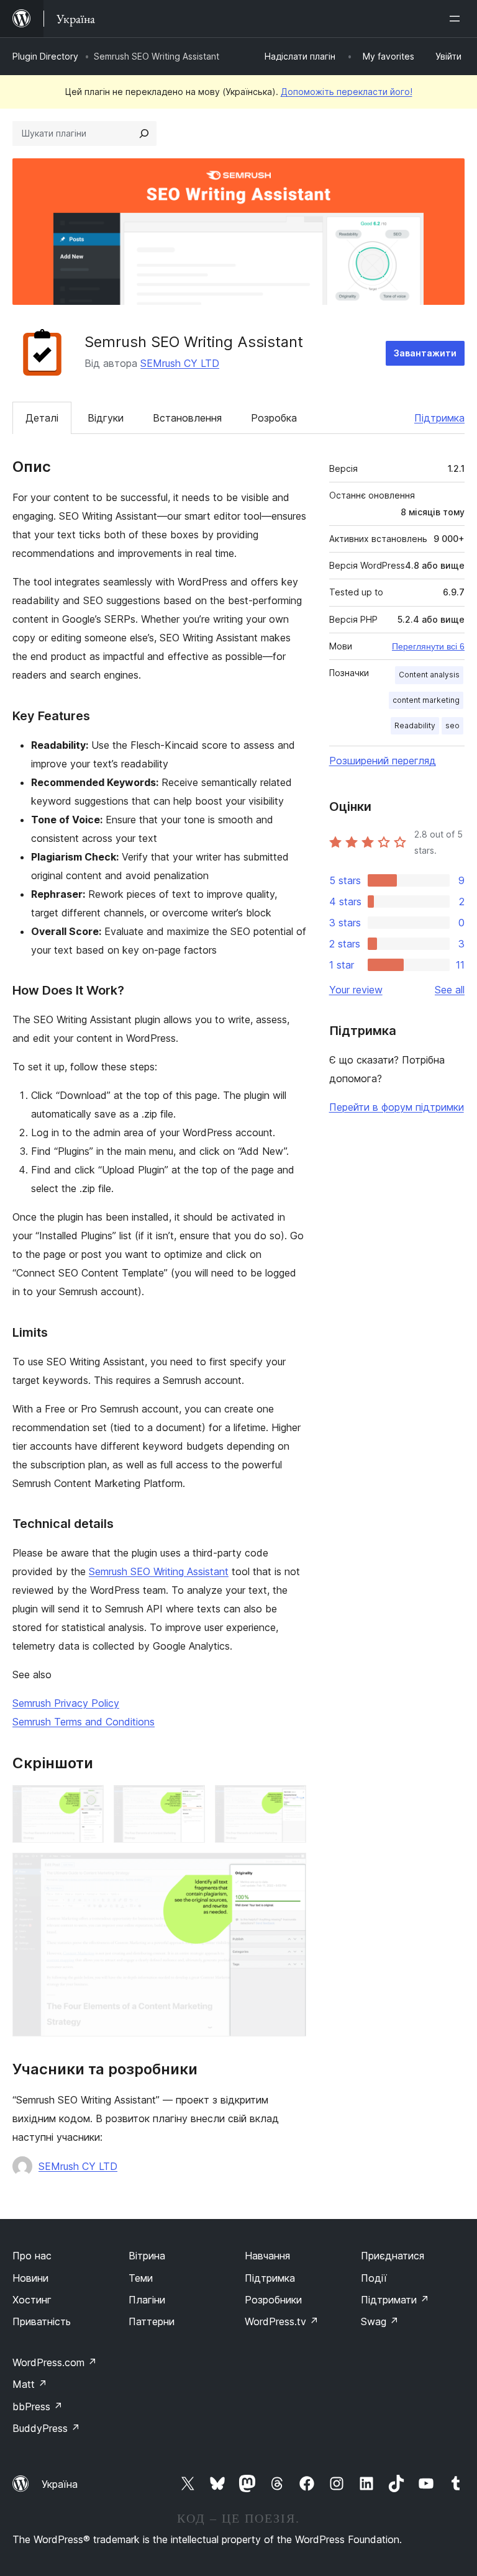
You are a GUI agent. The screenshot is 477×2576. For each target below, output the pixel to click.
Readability (415, 725)
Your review (356, 990)
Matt (30, 2384)
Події (374, 2278)
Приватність (42, 2321)
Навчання (267, 2256)
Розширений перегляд (383, 761)
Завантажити (425, 353)
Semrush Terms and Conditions (84, 1722)
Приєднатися (393, 2256)
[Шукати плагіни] (144, 133)
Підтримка (439, 418)
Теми (141, 2278)
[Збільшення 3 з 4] (289, 1802)
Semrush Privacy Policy (66, 1703)
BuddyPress (46, 2428)
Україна (60, 2484)
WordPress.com (55, 2362)
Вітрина (147, 2256)
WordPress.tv (282, 2321)
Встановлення (187, 418)
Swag (380, 2321)
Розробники (273, 2300)
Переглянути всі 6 (428, 646)
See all (450, 990)
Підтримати (395, 2300)
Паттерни (152, 2321)
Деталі (42, 418)
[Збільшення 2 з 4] (188, 1802)
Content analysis (429, 675)
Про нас (32, 2256)
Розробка (274, 418)
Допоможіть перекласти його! (347, 92)
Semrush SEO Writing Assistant (159, 1571)
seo (452, 725)
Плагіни (147, 2300)
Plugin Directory (45, 56)
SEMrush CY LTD (180, 363)
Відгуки (106, 418)
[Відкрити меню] (457, 19)
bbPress (38, 2407)
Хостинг (32, 2300)
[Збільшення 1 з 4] (87, 1802)
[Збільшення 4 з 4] (289, 1869)
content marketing (426, 700)
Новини (30, 2278)
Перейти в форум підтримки (397, 1107)
